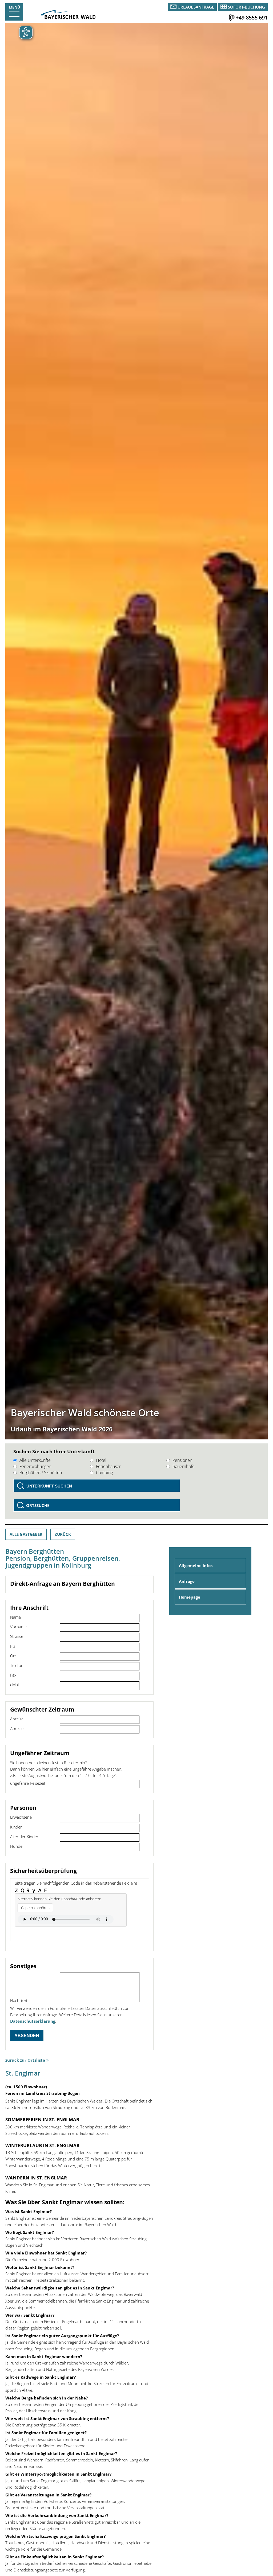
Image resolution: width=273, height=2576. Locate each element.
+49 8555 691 (252, 17)
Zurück (63, 1534)
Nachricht (19, 2000)
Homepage (190, 1597)
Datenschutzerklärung (33, 2021)
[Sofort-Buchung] (224, 7)
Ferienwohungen (35, 1466)
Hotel (101, 1460)
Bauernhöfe (184, 1466)
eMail (15, 1685)
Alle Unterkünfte (35, 1460)
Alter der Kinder (24, 1837)
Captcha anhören (35, 1908)
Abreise (17, 1728)
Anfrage (187, 1581)
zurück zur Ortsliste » (27, 2060)
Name (15, 1617)
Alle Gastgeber (26, 1534)
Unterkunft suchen (49, 1486)
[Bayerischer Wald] (68, 17)
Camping (104, 1473)
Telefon (17, 1665)
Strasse (17, 1636)
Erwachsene (21, 1817)
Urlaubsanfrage (196, 7)
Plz (13, 1646)
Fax (13, 1675)
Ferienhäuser (108, 1466)
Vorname (18, 1627)
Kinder (16, 1827)
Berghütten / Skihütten (41, 1473)
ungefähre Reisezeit (28, 1783)
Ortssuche (38, 1505)
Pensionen (182, 1460)
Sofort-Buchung (246, 7)
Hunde (16, 1846)
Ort (13, 1656)
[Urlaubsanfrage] (174, 7)
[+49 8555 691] (232, 17)
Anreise (17, 1719)
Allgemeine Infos (196, 1565)
